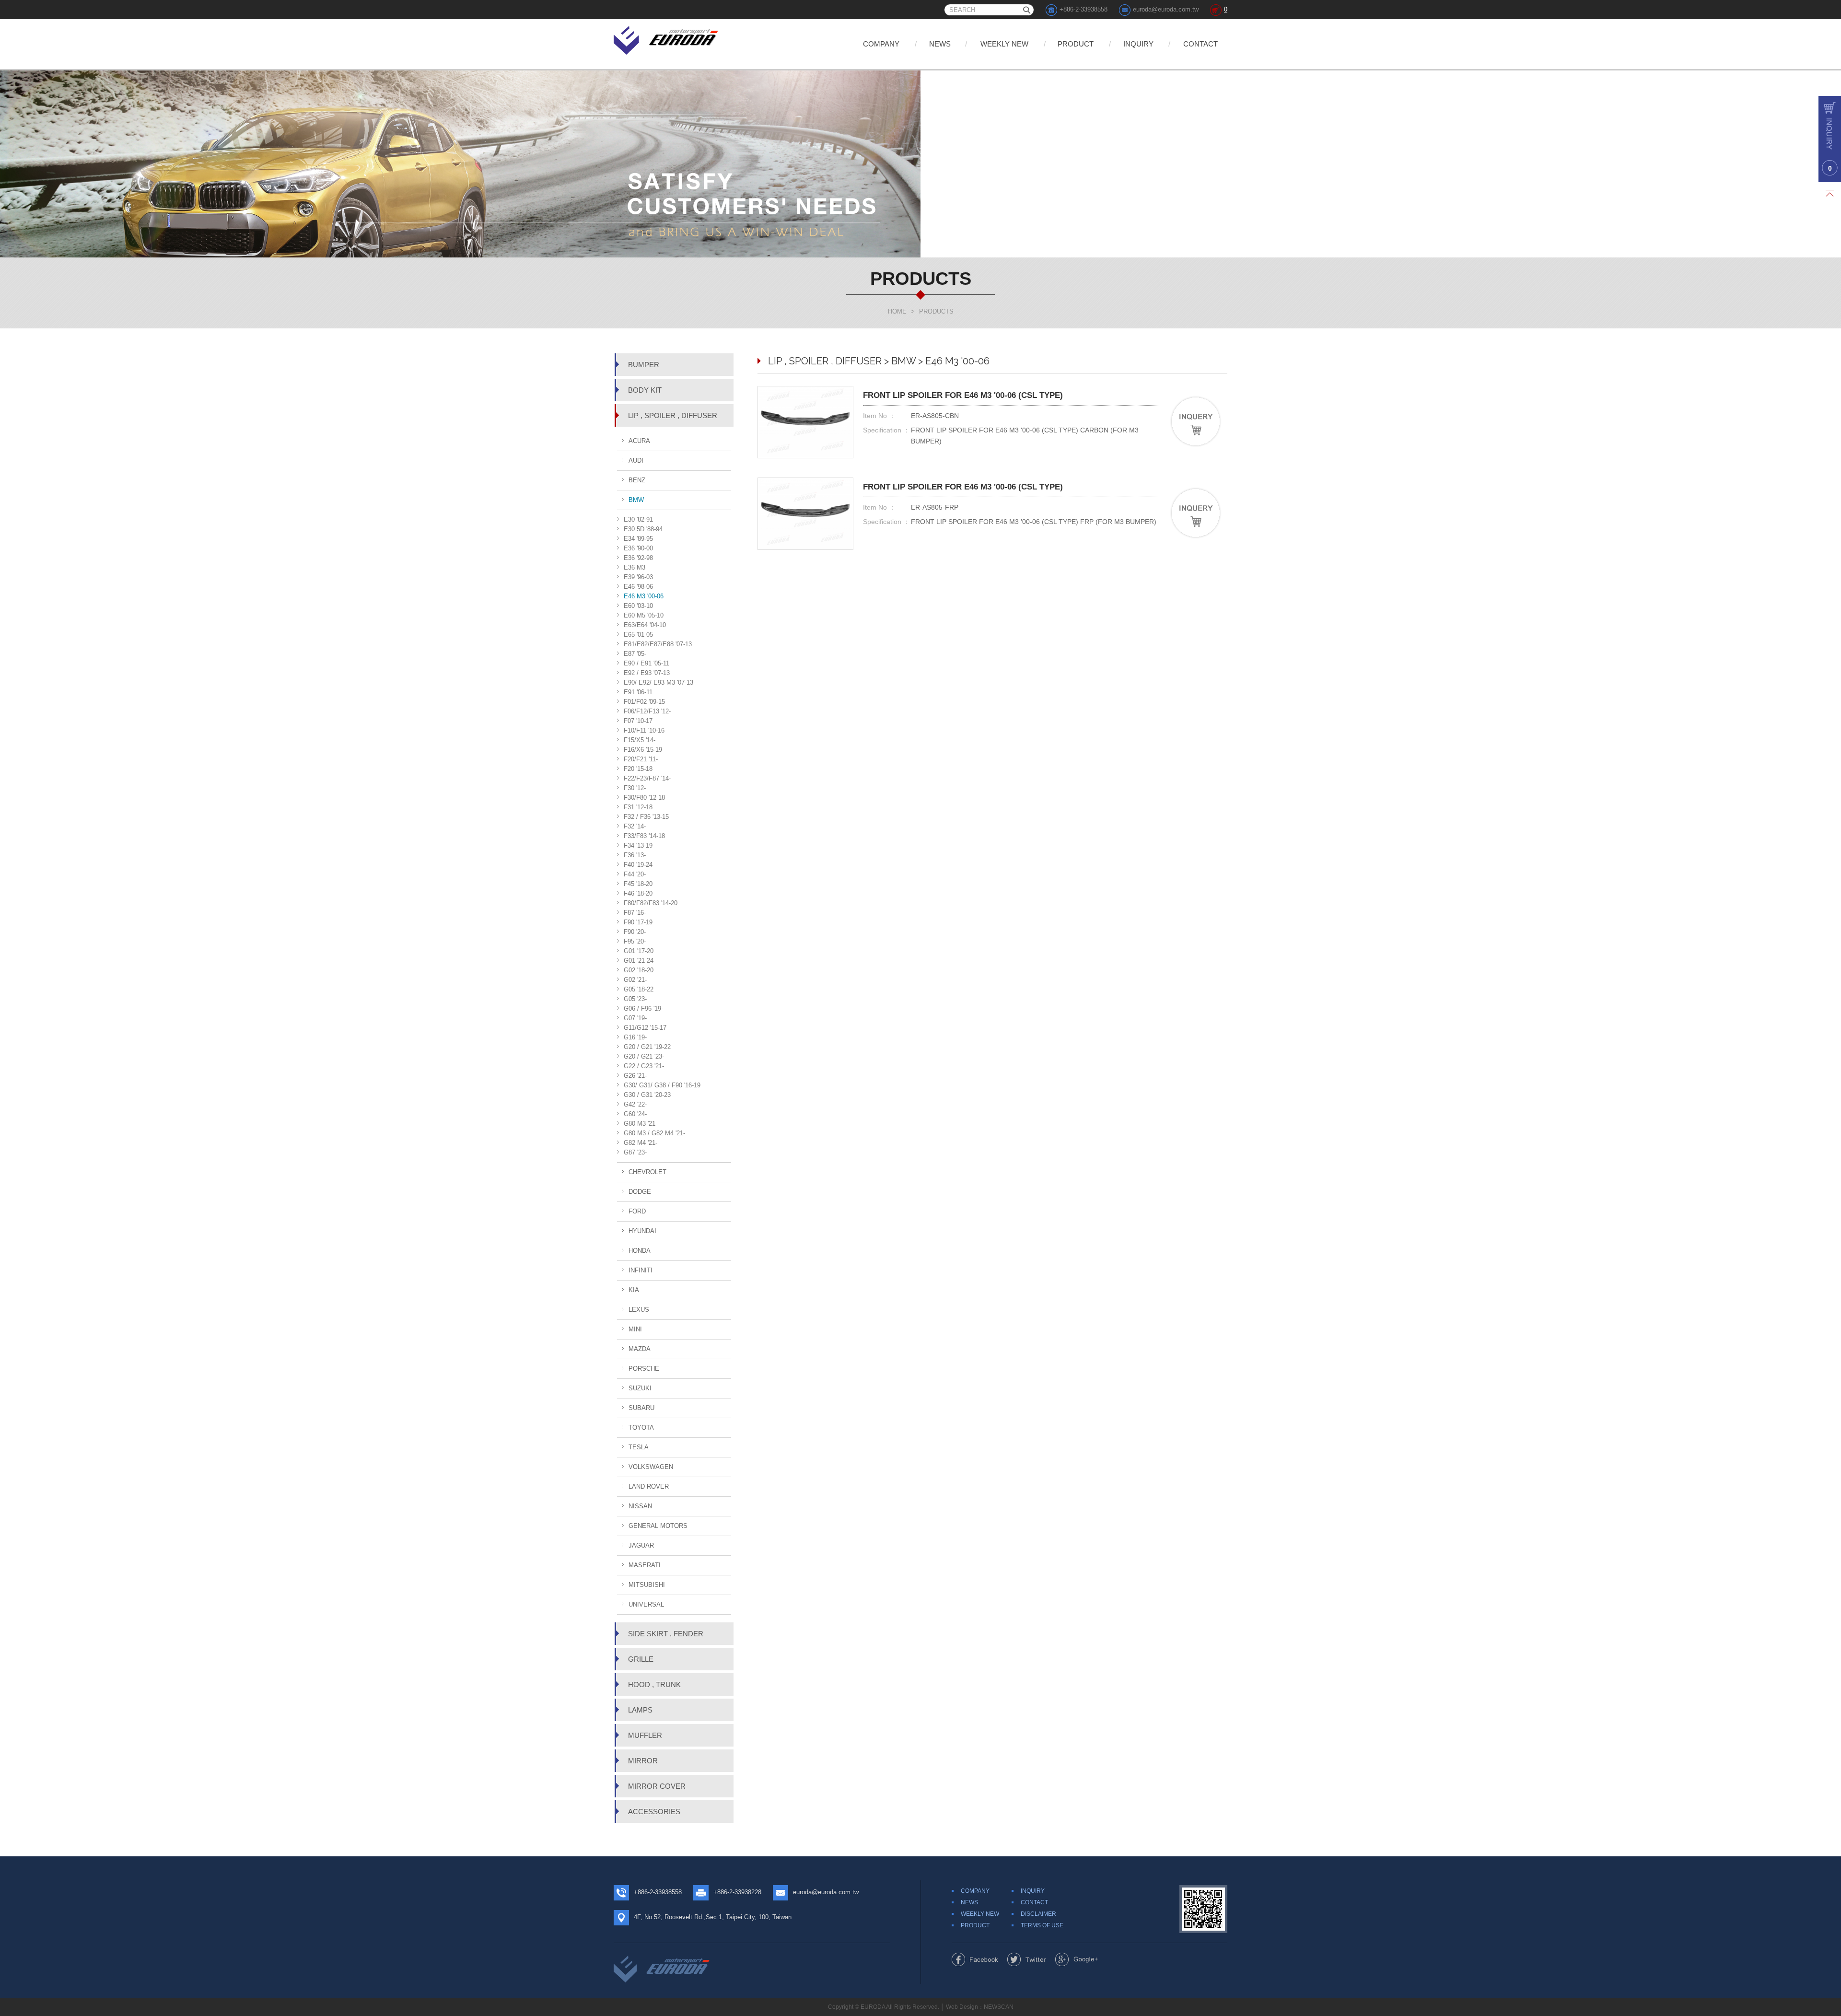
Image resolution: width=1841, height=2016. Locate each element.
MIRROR (643, 1761)
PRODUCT (1076, 44)
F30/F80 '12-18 (644, 798)
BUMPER (644, 365)
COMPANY (881, 44)
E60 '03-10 (638, 606)
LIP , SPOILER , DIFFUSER (673, 415)
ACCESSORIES (654, 1812)
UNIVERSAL (646, 1604)
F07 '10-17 (638, 721)
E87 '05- (635, 654)
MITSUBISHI (647, 1585)
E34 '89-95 (638, 539)
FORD (637, 1211)
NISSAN (640, 1506)
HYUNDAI (642, 1231)
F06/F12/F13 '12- (647, 711)
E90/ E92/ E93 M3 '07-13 (658, 682)
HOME (897, 311)
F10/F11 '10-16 (644, 730)
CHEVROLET (647, 1172)
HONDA (640, 1251)
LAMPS (640, 1710)
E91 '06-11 (638, 692)
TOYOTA (641, 1428)
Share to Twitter (1027, 1959)
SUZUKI (640, 1388)
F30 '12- (635, 788)
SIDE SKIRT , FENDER (666, 1634)
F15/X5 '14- (640, 740)
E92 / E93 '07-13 (647, 673)
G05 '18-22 (639, 989)
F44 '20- (635, 874)
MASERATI (645, 1565)
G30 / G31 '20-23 (647, 1095)
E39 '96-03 (638, 577)
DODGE (640, 1192)
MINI (635, 1329)
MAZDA (640, 1349)
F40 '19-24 (638, 865)
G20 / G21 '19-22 (647, 1047)
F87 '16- (635, 913)
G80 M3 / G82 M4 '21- (654, 1133)
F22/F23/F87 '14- (647, 778)
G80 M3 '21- (641, 1124)
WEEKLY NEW (1004, 44)
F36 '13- (635, 855)
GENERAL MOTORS (658, 1526)
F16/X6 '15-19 (643, 750)
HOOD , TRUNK (654, 1684)
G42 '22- (635, 1104)
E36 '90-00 (638, 548)
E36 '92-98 (638, 558)
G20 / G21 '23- (644, 1056)
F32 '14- (635, 826)
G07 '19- (635, 1018)
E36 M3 (635, 567)
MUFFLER (645, 1735)
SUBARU (641, 1408)
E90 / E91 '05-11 (647, 663)
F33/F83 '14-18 (644, 836)
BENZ (637, 480)
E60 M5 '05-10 (644, 615)
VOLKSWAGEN (651, 1467)
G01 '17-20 (639, 951)
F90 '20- (635, 932)
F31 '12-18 (638, 807)
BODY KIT (645, 390)
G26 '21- (635, 1076)
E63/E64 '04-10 (645, 625)
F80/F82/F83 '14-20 (651, 903)
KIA (634, 1290)
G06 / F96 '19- (643, 1008)
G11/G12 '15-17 (645, 1028)
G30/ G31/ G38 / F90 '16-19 (662, 1085)
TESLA (639, 1447)
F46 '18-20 (638, 893)
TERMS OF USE (1042, 1925)
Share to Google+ (1077, 1959)
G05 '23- (635, 999)
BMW (636, 500)
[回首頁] (667, 39)
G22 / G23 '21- (644, 1066)
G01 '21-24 (639, 961)
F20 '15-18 (638, 769)
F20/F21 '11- (641, 759)
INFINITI (641, 1270)
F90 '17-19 (638, 922)
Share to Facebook (975, 1959)
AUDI (636, 460)
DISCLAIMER (1038, 1914)
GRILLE (641, 1659)
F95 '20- (635, 941)
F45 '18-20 (638, 884)
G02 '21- (635, 980)
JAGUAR (641, 1545)
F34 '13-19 (638, 845)
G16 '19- (635, 1037)
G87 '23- (635, 1152)
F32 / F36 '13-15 (646, 817)
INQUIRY (1138, 44)
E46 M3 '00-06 (644, 596)
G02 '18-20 (639, 970)
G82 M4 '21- (641, 1143)
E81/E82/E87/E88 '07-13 (658, 644)
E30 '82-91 (638, 519)
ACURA (639, 441)
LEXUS (639, 1310)
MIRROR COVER (657, 1786)
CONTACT (1200, 44)
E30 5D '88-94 (643, 529)
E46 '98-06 (638, 587)
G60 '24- (635, 1114)
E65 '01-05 (638, 635)
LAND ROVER (649, 1486)
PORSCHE (644, 1369)
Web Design (962, 2007)
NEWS (940, 44)
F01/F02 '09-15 (644, 702)
